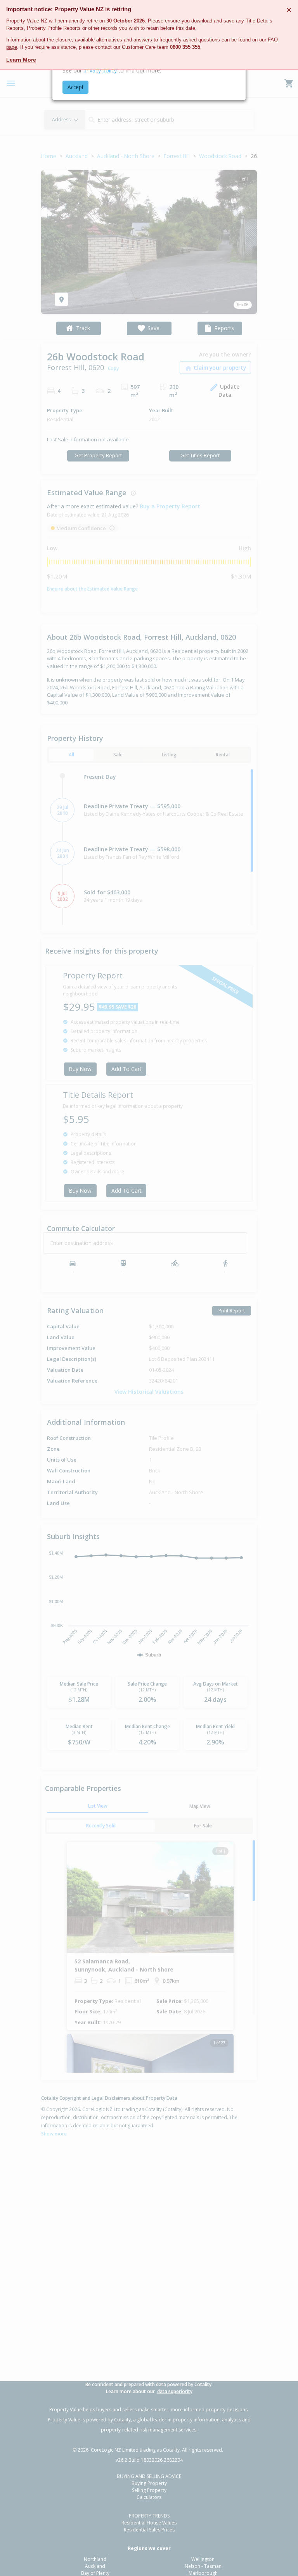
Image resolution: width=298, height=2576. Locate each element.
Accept (75, 87)
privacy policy (100, 70)
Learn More (21, 60)
